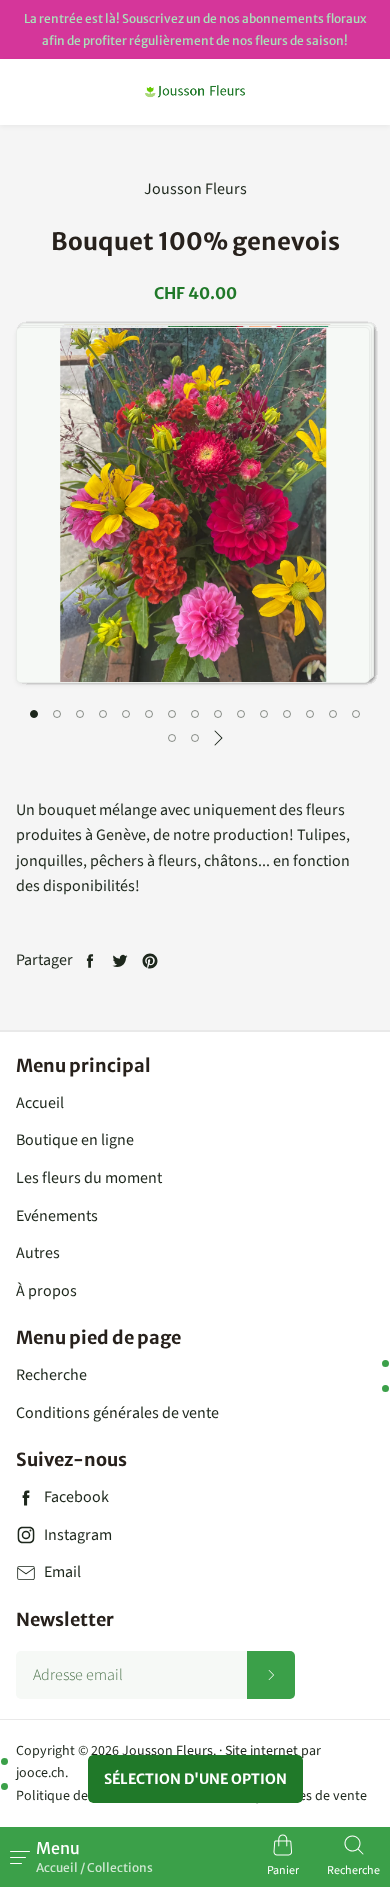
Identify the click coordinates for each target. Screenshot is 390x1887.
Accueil (40, 1103)
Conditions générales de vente (117, 1413)
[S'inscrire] (271, 1675)
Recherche (51, 1375)
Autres (38, 1253)
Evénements (57, 1216)
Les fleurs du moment (89, 1178)
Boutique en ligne (75, 1140)
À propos (46, 1291)
